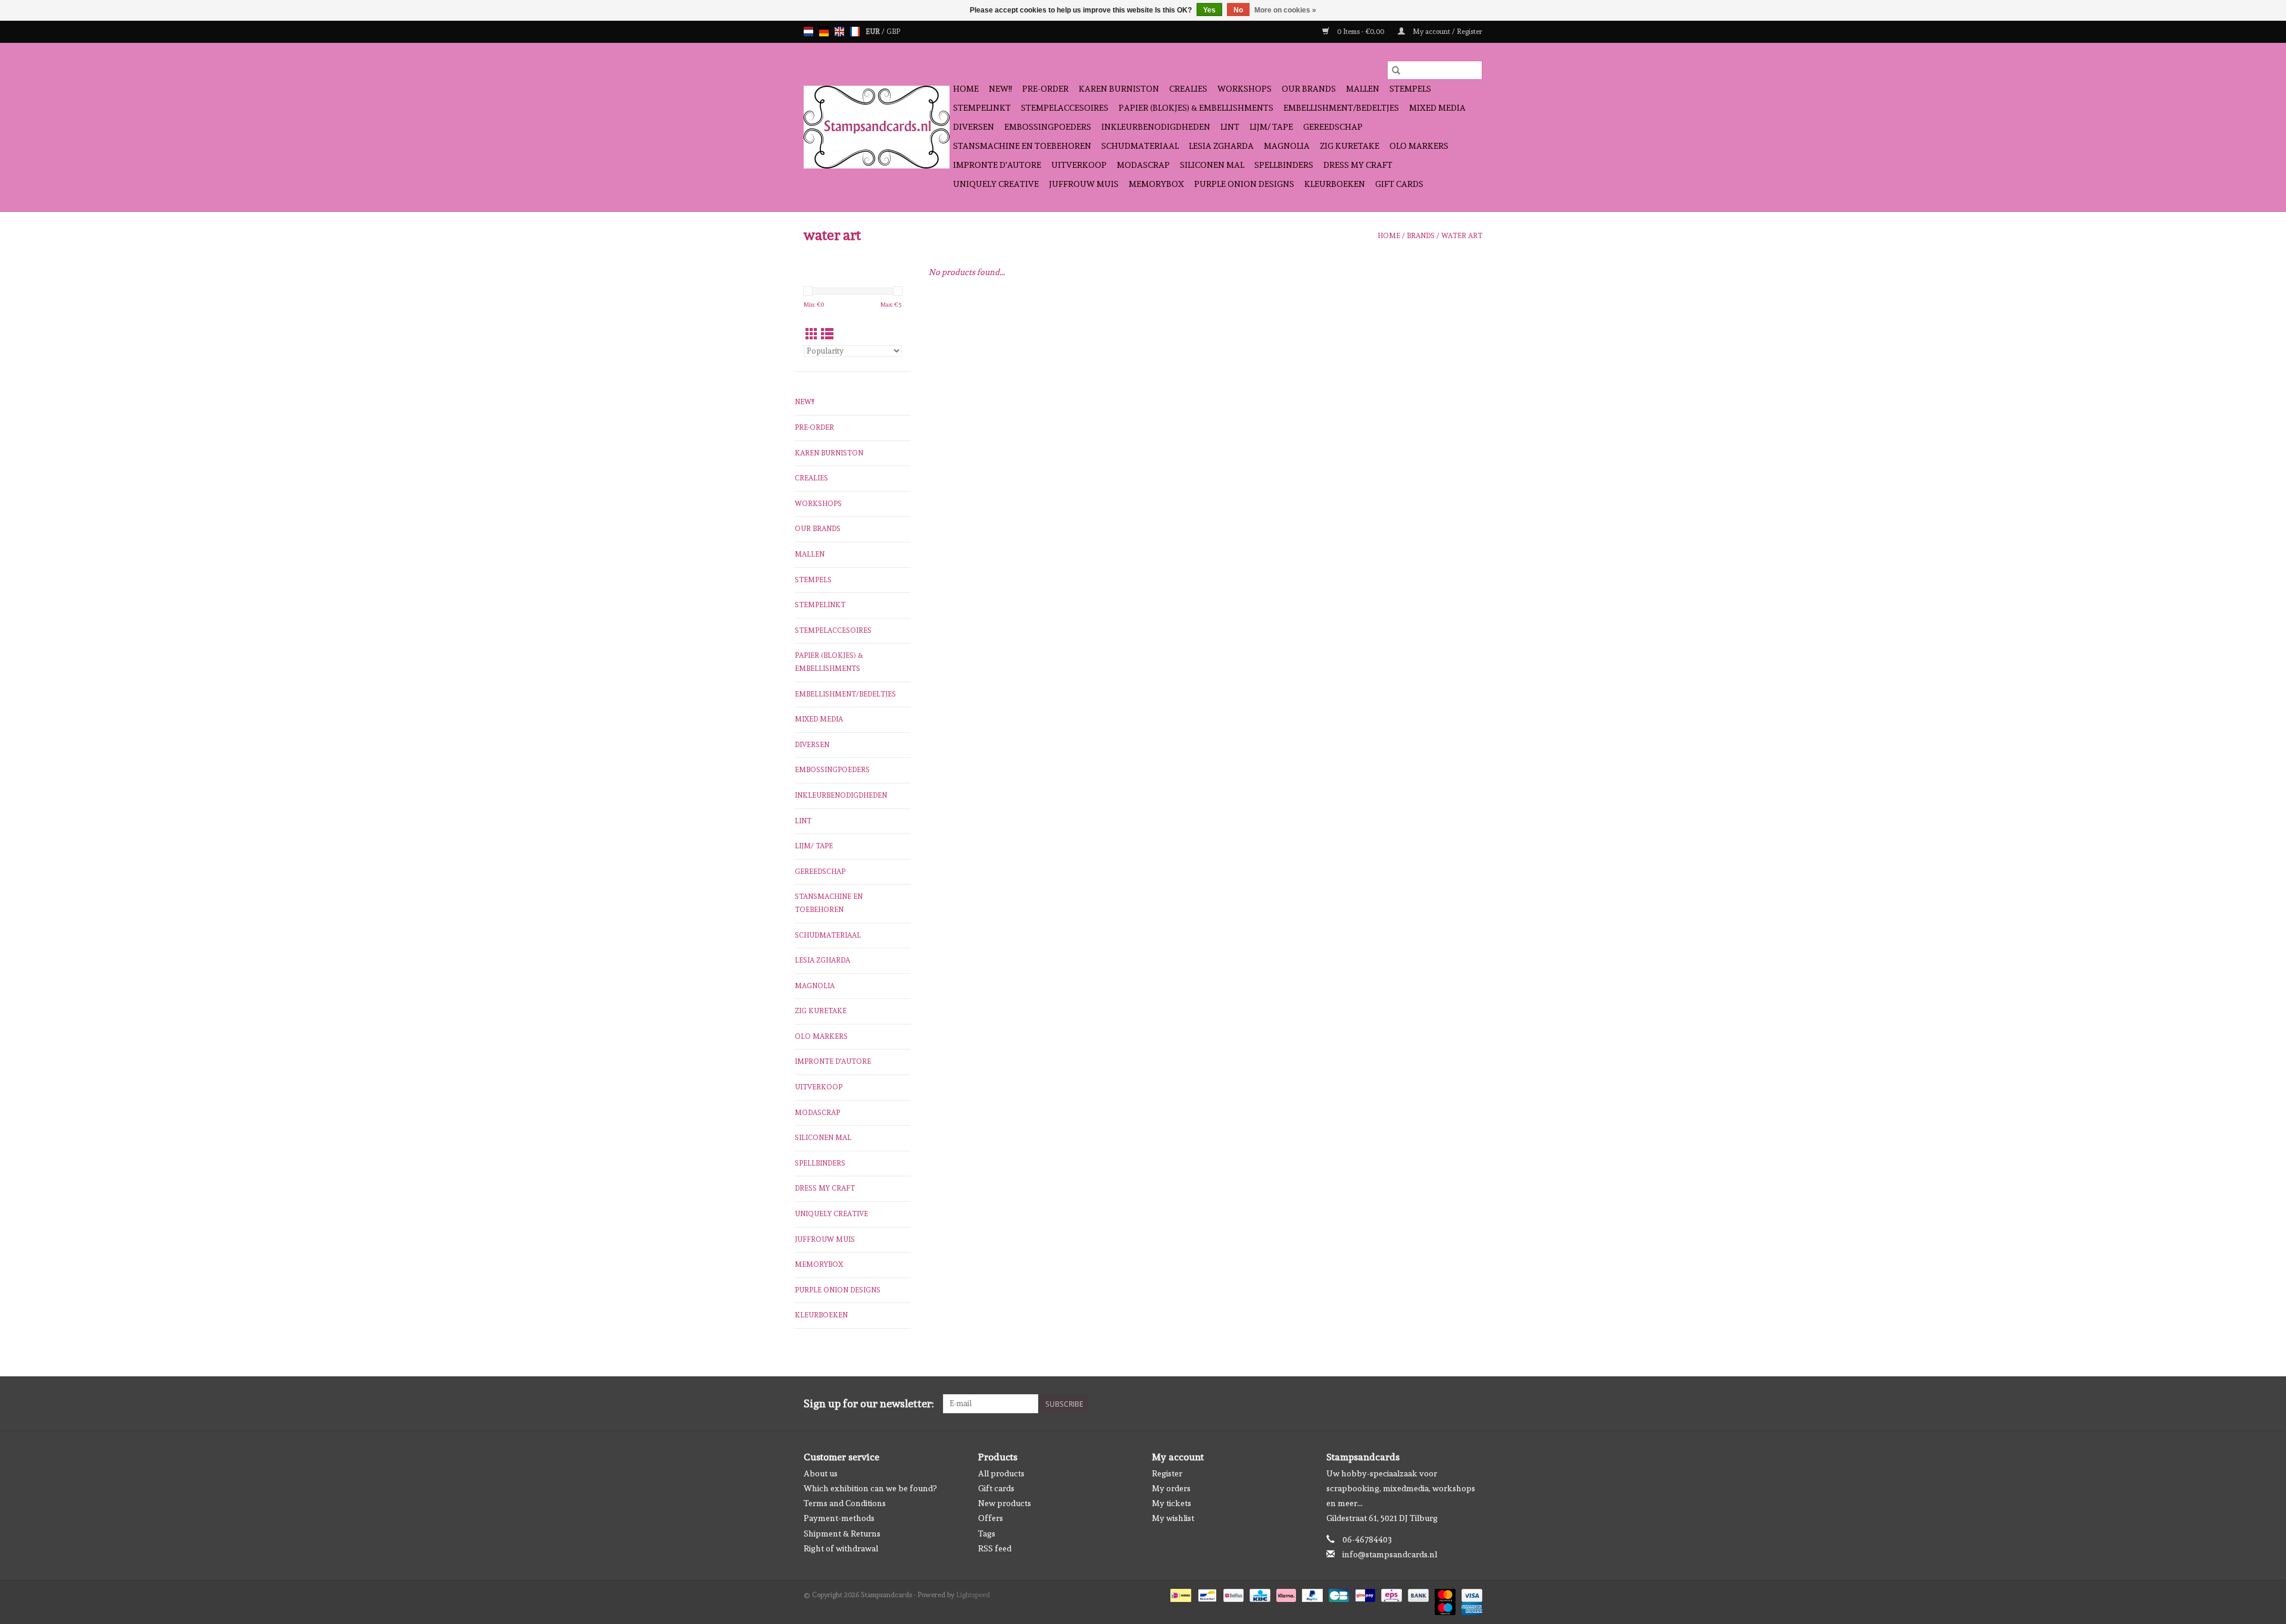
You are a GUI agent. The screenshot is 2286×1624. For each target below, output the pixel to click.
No (1238, 10)
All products (1001, 1473)
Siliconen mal (1212, 165)
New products (1005, 1503)
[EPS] (1390, 1594)
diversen (974, 127)
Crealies (1188, 89)
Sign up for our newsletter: (869, 1403)
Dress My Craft (1358, 165)
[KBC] (1258, 1594)
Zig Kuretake (1350, 146)
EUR (874, 32)
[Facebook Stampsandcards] (1452, 1404)
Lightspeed (973, 1595)
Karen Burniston (1119, 89)
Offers (991, 1518)
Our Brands (1309, 89)
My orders (1171, 1488)
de (824, 32)
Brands (1421, 236)
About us (821, 1473)
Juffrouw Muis (1084, 184)
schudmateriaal (1140, 146)
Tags (987, 1534)
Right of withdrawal (841, 1548)
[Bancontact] (1206, 1594)
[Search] (1396, 70)
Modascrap (1143, 165)
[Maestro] (1444, 1607)
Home (966, 89)
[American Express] (1470, 1607)
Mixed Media (1437, 108)
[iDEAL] (1179, 1594)
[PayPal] (1311, 1594)
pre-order (1045, 89)
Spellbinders (1284, 165)
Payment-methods (839, 1518)
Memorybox (1156, 184)
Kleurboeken (1335, 184)
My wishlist (1173, 1518)
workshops (1245, 89)
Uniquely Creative (996, 184)
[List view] (827, 334)
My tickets (1172, 1503)
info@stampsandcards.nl (1390, 1554)
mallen (1363, 89)
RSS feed (995, 1548)
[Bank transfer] (1417, 1594)
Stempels (1410, 89)
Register (1167, 1473)
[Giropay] (1364, 1594)
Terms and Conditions (845, 1503)
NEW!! (1000, 89)
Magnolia (1287, 146)
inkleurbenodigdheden (1156, 127)
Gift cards (1399, 184)
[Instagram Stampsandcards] (1473, 1404)
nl (808, 32)
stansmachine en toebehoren (1022, 146)
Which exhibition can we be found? (870, 1488)
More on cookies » (1285, 10)
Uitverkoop (1079, 165)
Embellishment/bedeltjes (1341, 108)
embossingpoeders (1048, 127)
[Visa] (1470, 1594)
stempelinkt (982, 108)
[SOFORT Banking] (1285, 1594)
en (839, 32)
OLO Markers (1419, 146)
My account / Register (1447, 32)
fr (855, 32)
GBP (893, 32)
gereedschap (1333, 127)
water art (1462, 236)
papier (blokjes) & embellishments (1196, 108)
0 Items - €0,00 (1361, 32)
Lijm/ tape (1271, 127)
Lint (1230, 127)
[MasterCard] (1444, 1594)
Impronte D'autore (997, 165)
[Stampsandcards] (877, 127)
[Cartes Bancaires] (1338, 1594)
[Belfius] (1232, 1594)
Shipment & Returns (842, 1534)
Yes (1209, 10)
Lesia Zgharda (1221, 146)
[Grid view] (812, 334)
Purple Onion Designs (1244, 184)
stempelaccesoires (1065, 108)
